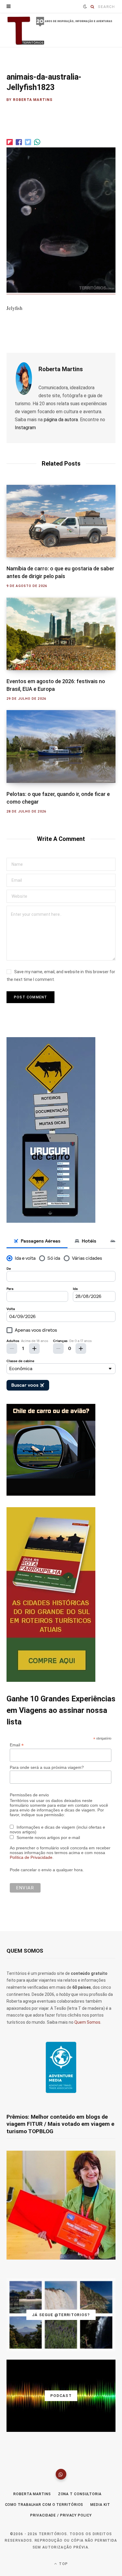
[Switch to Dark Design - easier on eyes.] (85, 7)
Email (17, 1745)
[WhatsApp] (61, 2474)
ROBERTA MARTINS (32, 2494)
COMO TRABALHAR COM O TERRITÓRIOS (44, 2505)
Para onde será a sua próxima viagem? (47, 1767)
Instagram (25, 428)
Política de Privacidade (31, 1857)
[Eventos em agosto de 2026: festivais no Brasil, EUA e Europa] (61, 634)
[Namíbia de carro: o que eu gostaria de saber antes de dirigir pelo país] (61, 521)
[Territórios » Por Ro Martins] (61, 31)
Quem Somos (87, 2022)
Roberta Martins (33, 100)
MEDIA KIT (100, 2505)
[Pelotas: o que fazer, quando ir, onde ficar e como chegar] (61, 746)
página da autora (61, 420)
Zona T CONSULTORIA (80, 2494)
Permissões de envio (29, 1795)
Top (63, 2564)
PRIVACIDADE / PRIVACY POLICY (61, 2515)
